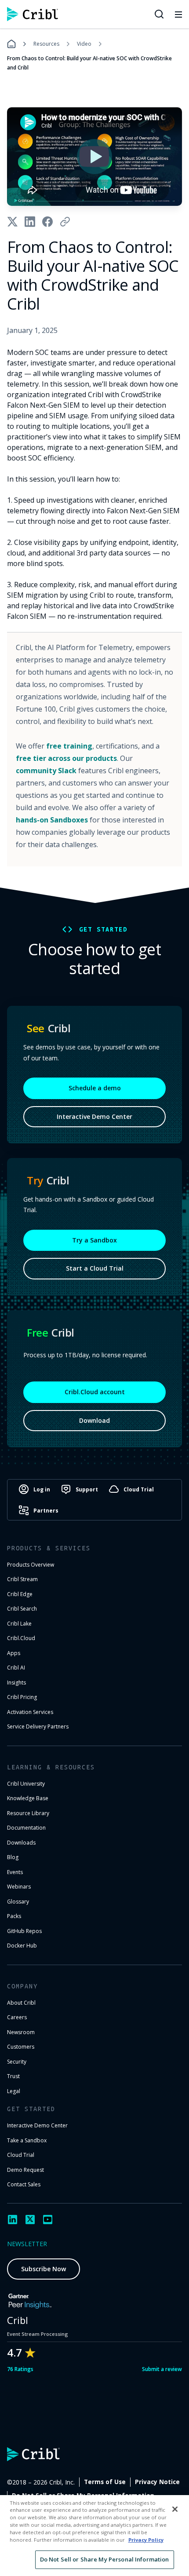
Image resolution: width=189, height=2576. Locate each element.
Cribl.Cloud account (95, 1392)
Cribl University (26, 1784)
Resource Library (28, 1813)
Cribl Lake (19, 1624)
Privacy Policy (146, 2540)
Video (84, 44)
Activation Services (30, 1712)
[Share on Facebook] (47, 222)
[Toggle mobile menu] (178, 14)
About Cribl (21, 2003)
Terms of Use (105, 2482)
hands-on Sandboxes (52, 820)
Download (94, 1420)
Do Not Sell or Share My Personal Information (105, 2559)
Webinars (19, 1887)
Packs (14, 1916)
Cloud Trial (21, 2155)
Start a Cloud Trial (95, 1268)
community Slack (46, 771)
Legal (14, 2091)
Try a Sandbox (94, 1240)
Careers (17, 2017)
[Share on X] (12, 222)
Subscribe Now (44, 2269)
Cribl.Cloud (21, 1638)
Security (17, 2062)
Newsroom (21, 2032)
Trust (13, 2076)
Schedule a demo (95, 1088)
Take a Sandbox (27, 2140)
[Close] (175, 2509)
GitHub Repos (24, 1931)
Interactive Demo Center (94, 1116)
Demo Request (25, 2170)
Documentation (26, 1828)
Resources (46, 44)
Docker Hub (22, 1946)
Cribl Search (22, 1609)
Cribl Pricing (22, 1697)
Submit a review (162, 2369)
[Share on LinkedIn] (30, 222)
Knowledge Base (28, 1798)
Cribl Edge (20, 1594)
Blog (13, 1857)
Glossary (18, 1902)
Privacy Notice (157, 2482)
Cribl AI (16, 1668)
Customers (21, 2047)
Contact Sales (24, 2184)
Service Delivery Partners (38, 1726)
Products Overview (31, 1565)
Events (15, 1872)
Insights (16, 1683)
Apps (14, 1653)
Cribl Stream (22, 1579)
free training (69, 746)
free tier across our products (66, 758)
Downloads (21, 1843)
